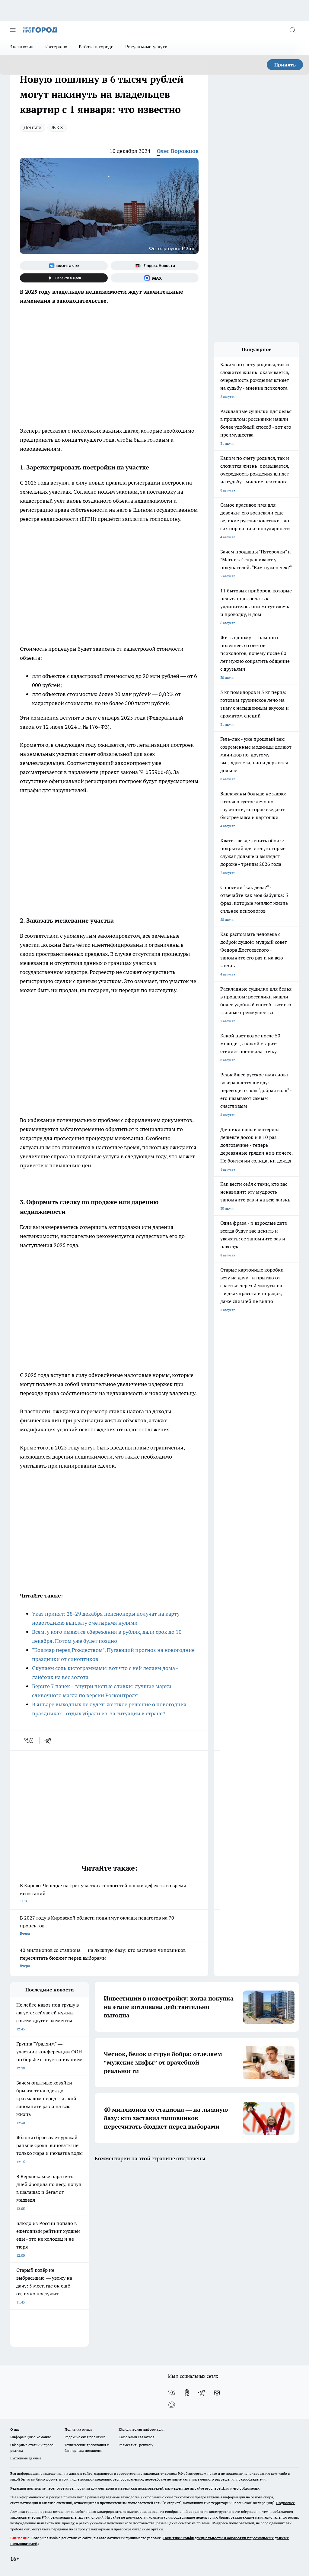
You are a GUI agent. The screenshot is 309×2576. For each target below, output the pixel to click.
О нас (15, 2429)
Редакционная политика (85, 2437)
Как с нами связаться (136, 2437)
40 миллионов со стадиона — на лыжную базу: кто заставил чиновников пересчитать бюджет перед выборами (103, 1957)
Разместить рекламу (136, 2445)
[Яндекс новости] (155, 266)
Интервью (56, 47)
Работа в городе (96, 47)
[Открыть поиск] (292, 30)
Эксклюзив (22, 47)
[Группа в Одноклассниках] (187, 2393)
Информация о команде (31, 2437)
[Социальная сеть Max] (155, 278)
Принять (285, 65)
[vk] (29, 1740)
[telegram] (50, 1740)
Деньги (33, 127)
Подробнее (285, 2503)
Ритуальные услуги (146, 47)
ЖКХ (57, 127)
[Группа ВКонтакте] (64, 266)
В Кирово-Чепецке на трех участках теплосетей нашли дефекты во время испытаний (103, 1893)
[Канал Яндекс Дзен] (64, 278)
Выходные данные (26, 2458)
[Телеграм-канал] (202, 2393)
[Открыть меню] (13, 30)
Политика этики (78, 2429)
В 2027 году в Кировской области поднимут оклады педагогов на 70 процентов (97, 1925)
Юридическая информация (142, 2429)
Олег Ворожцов (178, 151)
